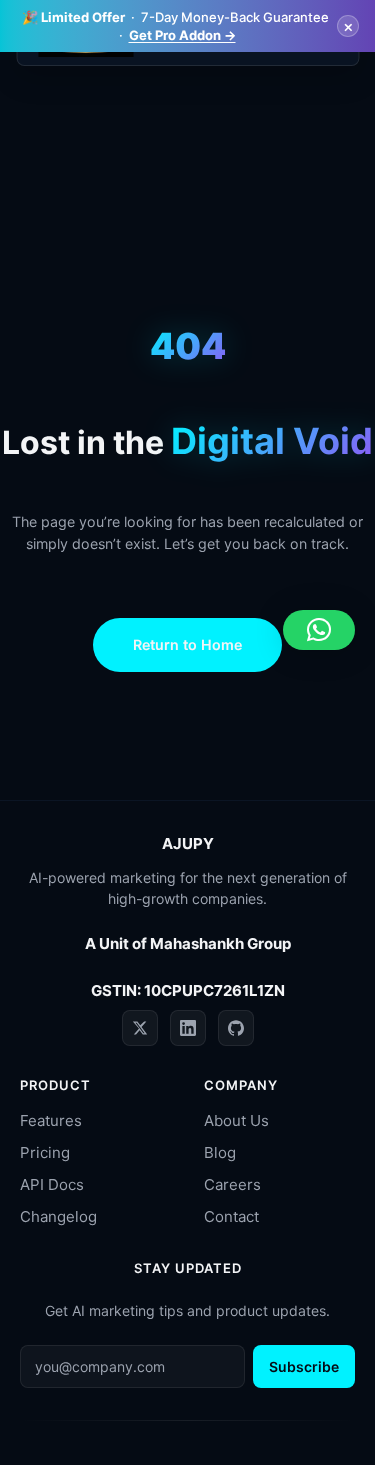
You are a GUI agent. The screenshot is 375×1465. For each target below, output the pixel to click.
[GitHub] (236, 1028)
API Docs (52, 1184)
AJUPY (188, 843)
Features (51, 1120)
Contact (231, 1216)
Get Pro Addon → (182, 35)
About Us (236, 1120)
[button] (319, 630)
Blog (220, 1152)
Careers (232, 1184)
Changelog (58, 1216)
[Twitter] (140, 1028)
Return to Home (187, 644)
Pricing (45, 1152)
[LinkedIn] (188, 1028)
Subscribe (304, 1366)
